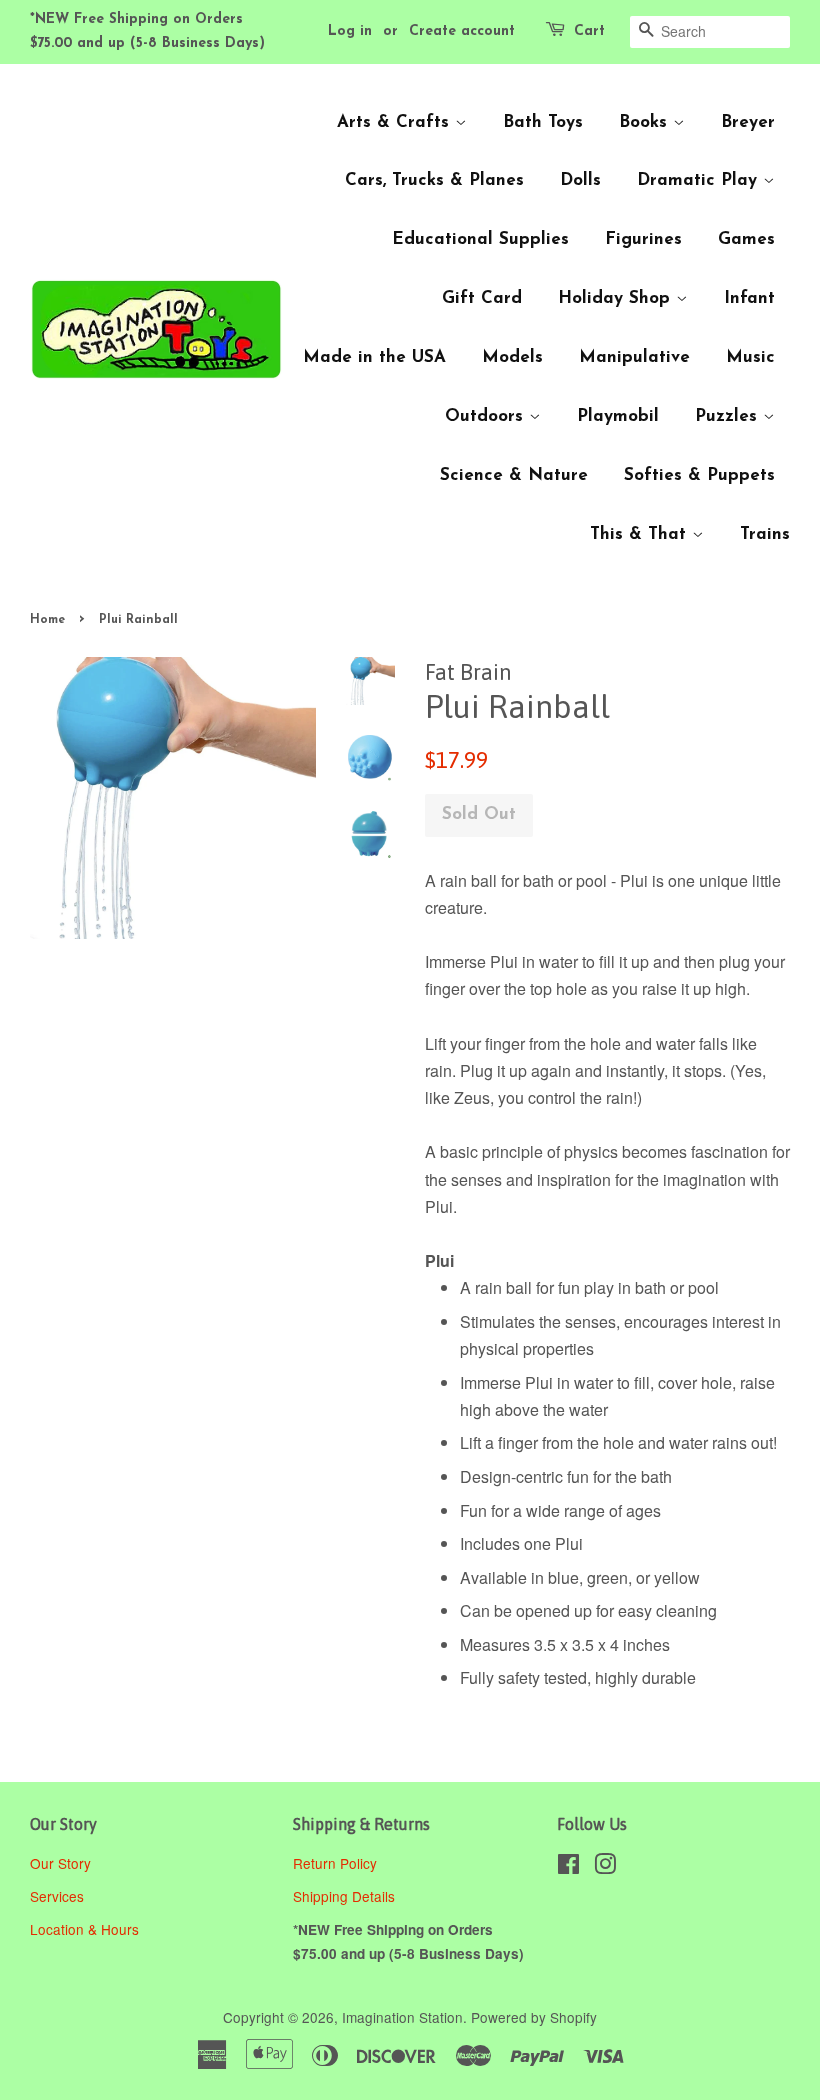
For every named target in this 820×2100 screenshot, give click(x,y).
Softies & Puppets (699, 475)
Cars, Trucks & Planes (434, 180)
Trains (765, 534)
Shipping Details (346, 1896)
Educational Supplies (480, 239)
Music (750, 357)
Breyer (748, 122)
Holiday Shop (617, 298)
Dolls (580, 180)
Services (57, 1896)
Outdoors (487, 416)
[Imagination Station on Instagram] (605, 1867)
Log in (350, 31)
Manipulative (634, 357)
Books (646, 122)
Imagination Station (402, 2017)
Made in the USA (374, 357)
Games (746, 239)
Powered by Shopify (534, 2017)
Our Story (60, 1863)
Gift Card (482, 298)
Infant (749, 298)
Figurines (643, 239)
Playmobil (618, 416)
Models (512, 357)
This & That (641, 534)
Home (47, 620)
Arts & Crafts (396, 122)
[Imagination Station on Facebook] (568, 1867)
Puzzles (729, 416)
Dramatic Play (700, 180)
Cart (589, 31)
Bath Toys (543, 122)
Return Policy (337, 1863)
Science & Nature (514, 475)
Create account (462, 31)
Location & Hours (84, 1929)
